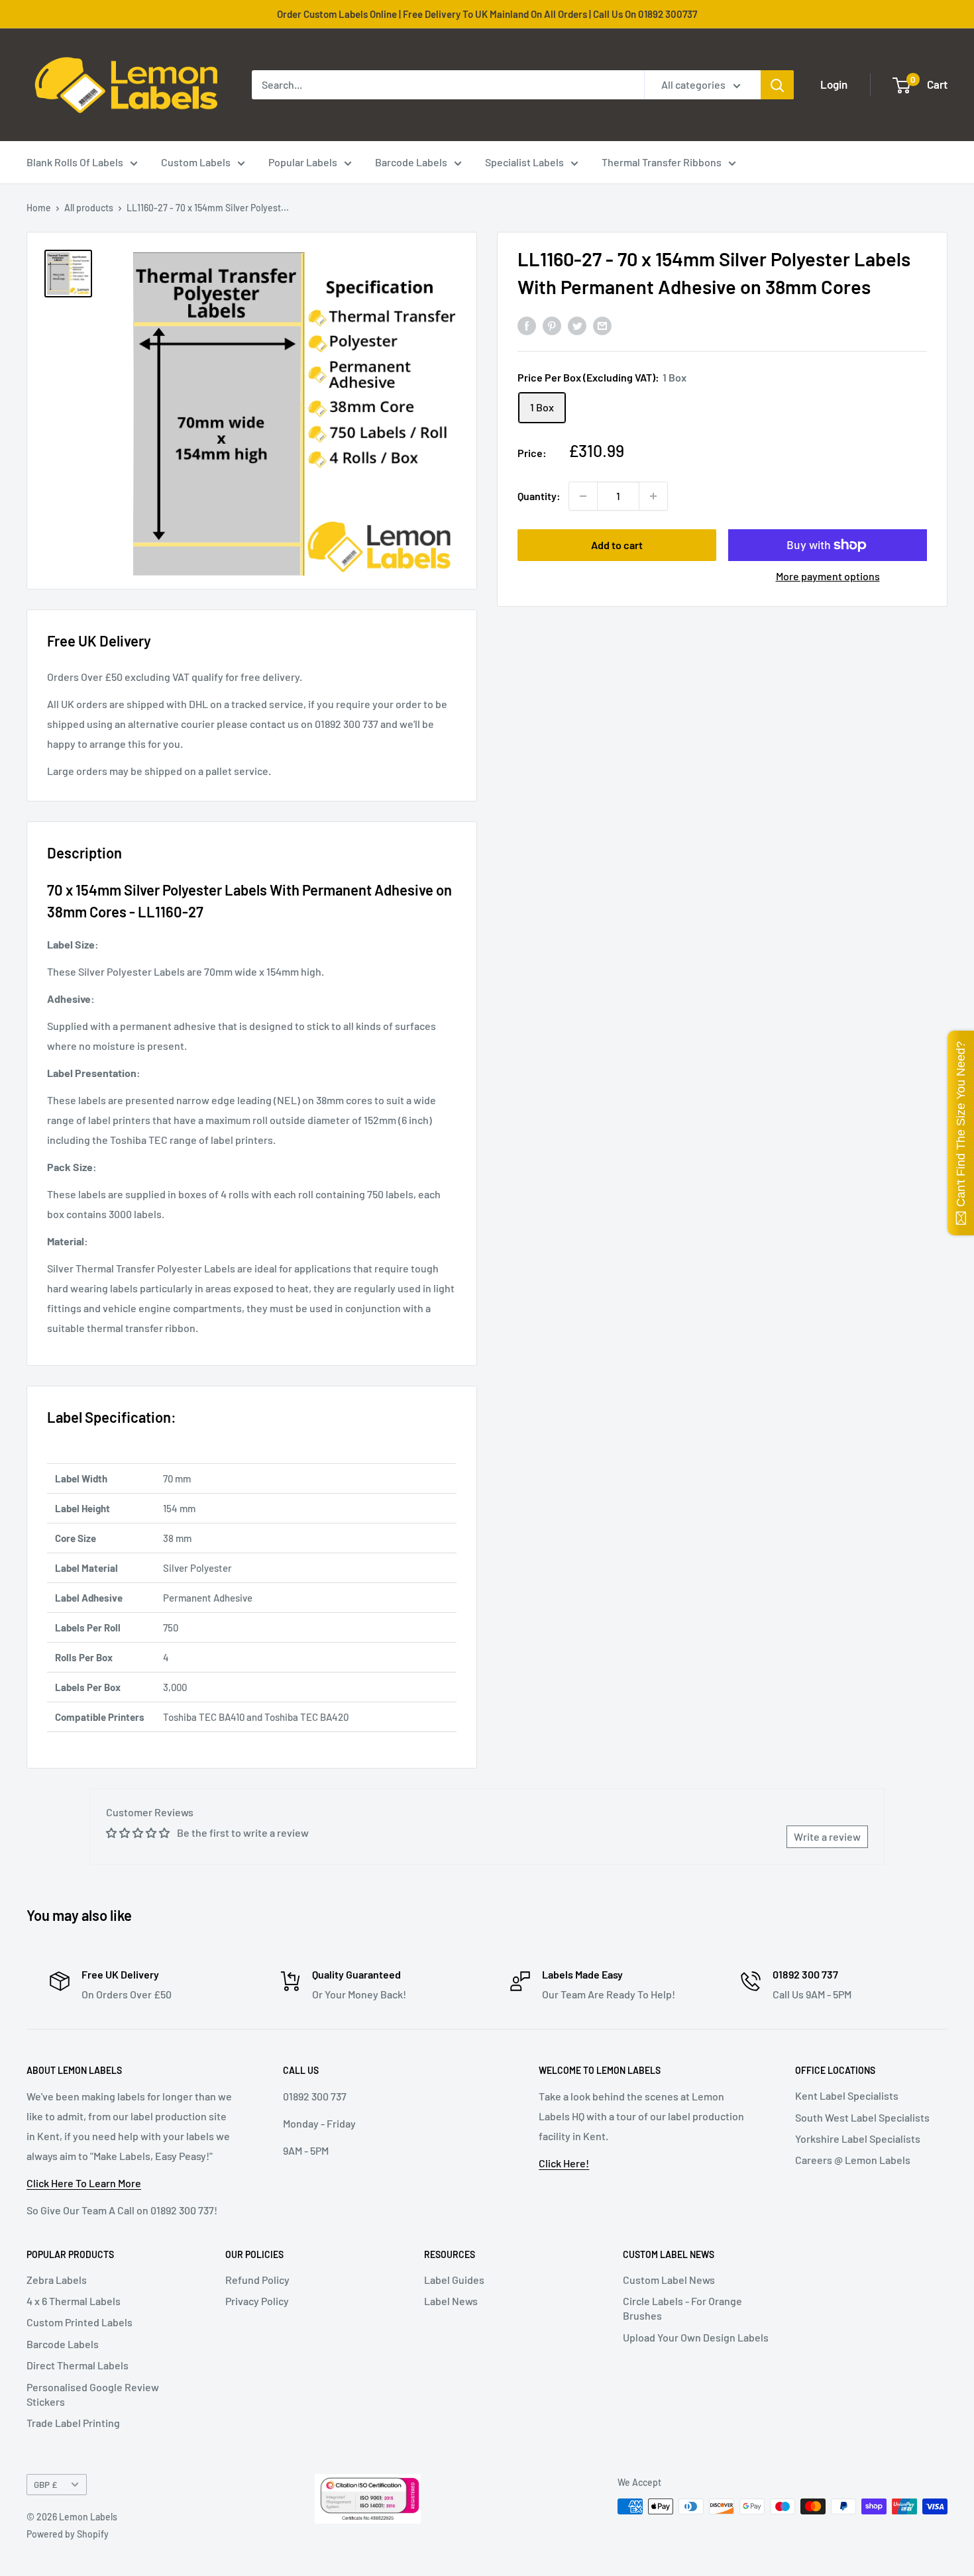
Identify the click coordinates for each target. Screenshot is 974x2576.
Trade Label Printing (73, 2423)
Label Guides (454, 2280)
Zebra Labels (57, 2280)
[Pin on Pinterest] (552, 325)
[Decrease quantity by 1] (583, 496)
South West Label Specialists (862, 2117)
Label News (451, 2301)
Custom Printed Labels (80, 2322)
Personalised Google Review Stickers (93, 2394)
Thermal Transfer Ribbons (662, 162)
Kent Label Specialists (847, 2095)
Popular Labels (303, 162)
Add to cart (617, 545)
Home (39, 208)
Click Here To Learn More (84, 2183)
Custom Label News (669, 2280)
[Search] (777, 85)
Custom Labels (196, 162)
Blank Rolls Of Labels (75, 162)
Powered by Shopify (68, 2534)
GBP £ (45, 2484)
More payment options (828, 576)
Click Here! (564, 2163)
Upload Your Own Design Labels (696, 2337)
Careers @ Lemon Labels (853, 2160)
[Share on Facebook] (527, 325)
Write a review (827, 1836)
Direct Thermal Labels (78, 2365)
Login (834, 84)
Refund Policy (257, 2280)
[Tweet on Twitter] (577, 325)
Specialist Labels (524, 162)
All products (89, 208)
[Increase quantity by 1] (653, 496)
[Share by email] (602, 325)
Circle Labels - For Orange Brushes (682, 2308)
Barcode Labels (411, 162)
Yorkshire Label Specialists (858, 2138)
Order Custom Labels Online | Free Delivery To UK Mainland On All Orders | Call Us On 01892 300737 (487, 14)
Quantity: (539, 496)
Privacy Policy (257, 2301)
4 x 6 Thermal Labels (74, 2301)
